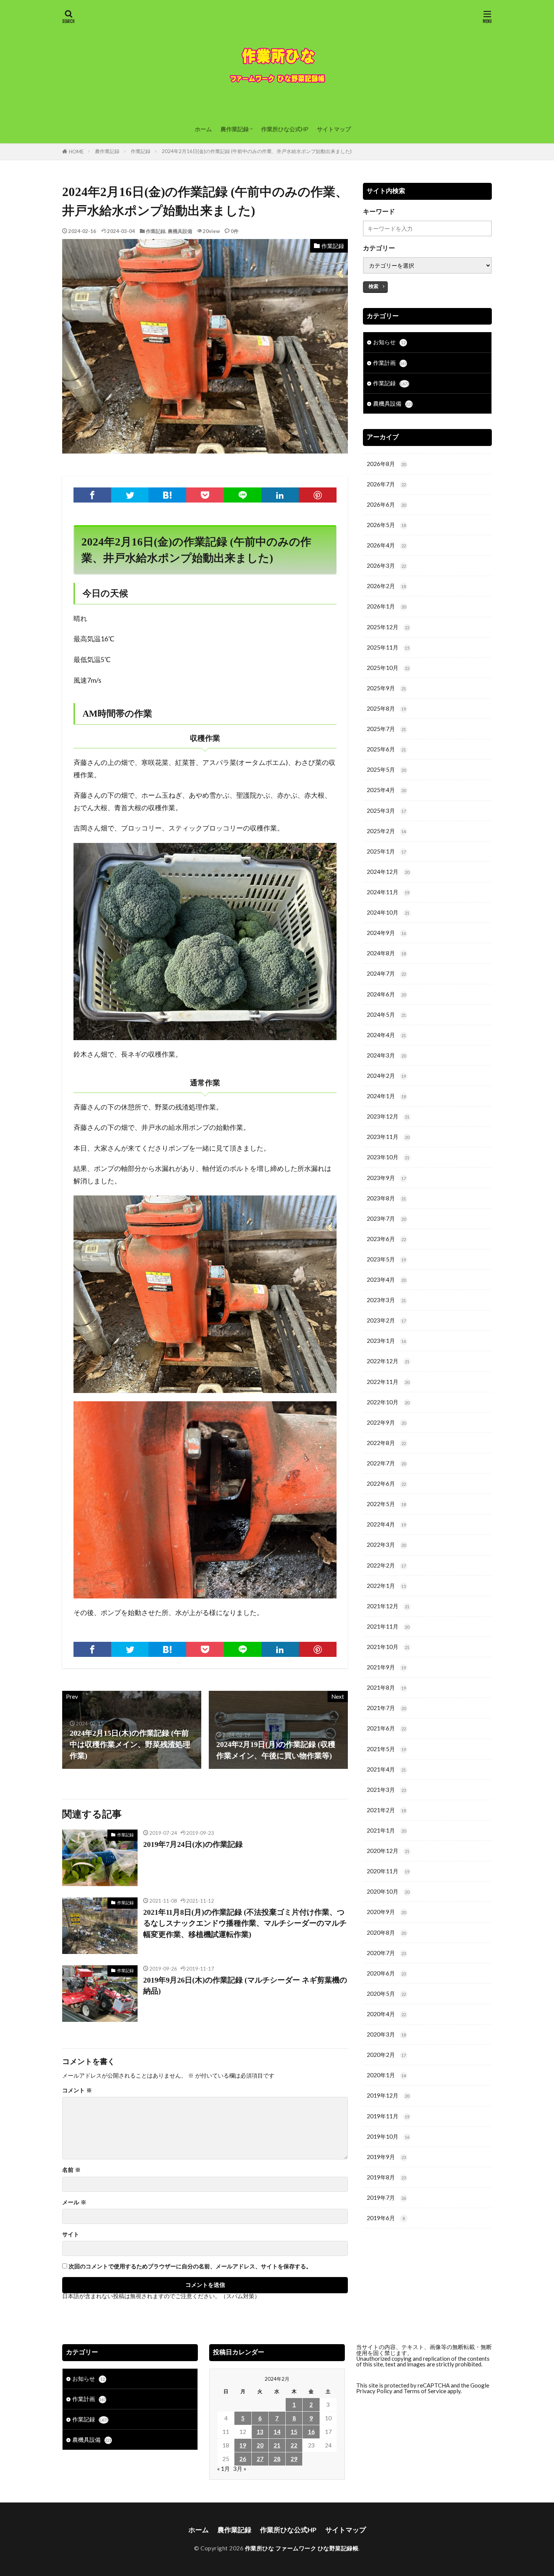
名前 (71, 2170)
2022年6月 (386, 1483)
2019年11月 (388, 2116)
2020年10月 (388, 1891)
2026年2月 (386, 586)
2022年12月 (388, 1361)
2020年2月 (386, 2055)
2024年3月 (386, 1055)
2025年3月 (386, 811)
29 (294, 2459)
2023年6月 (386, 1239)
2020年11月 (388, 1871)
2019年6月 (386, 2218)
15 (294, 2432)
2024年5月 (386, 1014)
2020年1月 (386, 2075)
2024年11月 (388, 892)
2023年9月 (386, 1178)
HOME (76, 152)
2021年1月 (386, 1830)
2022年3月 (386, 1545)
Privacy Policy (374, 2391)
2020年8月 (386, 1932)
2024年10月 (388, 912)
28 (277, 2459)
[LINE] (243, 495)
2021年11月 (388, 1626)
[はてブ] (167, 495)
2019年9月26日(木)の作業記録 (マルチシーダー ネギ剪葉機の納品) (245, 1986)
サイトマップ (334, 129)
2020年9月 (386, 1912)
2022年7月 (386, 1463)
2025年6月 (386, 749)
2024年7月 (386, 973)
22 (294, 2445)
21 (277, 2445)
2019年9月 (386, 2157)
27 (260, 2459)
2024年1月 (386, 1096)
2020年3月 (386, 2034)
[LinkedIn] (280, 495)
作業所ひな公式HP (285, 129)
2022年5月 (386, 1504)
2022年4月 (386, 1524)
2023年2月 (386, 1320)
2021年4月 (386, 1769)
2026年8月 (386, 464)
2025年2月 (386, 831)
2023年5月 (386, 1259)
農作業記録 (235, 129)
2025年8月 (386, 708)
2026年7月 (386, 484)
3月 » (240, 2469)
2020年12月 (388, 1851)
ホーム (203, 129)
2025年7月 (386, 729)
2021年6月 (386, 1728)
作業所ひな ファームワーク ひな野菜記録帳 (302, 2548)
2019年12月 (388, 2095)
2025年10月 (388, 668)
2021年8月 (386, 1687)
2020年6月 (386, 1973)
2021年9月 (386, 1667)
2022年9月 (386, 1422)
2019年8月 (386, 2177)
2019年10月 (388, 2136)
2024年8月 (386, 953)
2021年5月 (386, 1749)
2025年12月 (388, 627)
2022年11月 (388, 1382)
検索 (373, 286)
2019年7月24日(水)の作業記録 (193, 1844)
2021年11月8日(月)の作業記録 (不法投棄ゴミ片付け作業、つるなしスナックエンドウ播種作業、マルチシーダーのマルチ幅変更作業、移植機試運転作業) (245, 1923)
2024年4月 (386, 1035)
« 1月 (223, 2469)
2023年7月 (386, 1218)
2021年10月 (388, 1647)
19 (243, 2445)
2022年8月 (386, 1443)
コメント (77, 2090)
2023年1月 (386, 1341)
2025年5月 (386, 769)
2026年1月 (386, 606)
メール (74, 2202)
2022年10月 (388, 1402)
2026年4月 (386, 545)
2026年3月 (386, 565)
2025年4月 (386, 790)
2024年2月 (386, 1076)
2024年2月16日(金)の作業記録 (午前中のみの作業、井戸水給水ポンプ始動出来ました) (257, 151)
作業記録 (141, 151)
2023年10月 (388, 1157)
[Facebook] (92, 495)
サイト (71, 2234)
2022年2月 (386, 1565)
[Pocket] (205, 495)
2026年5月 (386, 525)
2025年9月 (386, 688)
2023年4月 (386, 1280)
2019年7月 (386, 2197)
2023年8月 (386, 1198)
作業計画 (390, 363)
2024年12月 (388, 872)
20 (260, 2445)
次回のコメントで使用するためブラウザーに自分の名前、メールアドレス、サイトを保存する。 (190, 2266)
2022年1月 (386, 1586)
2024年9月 (386, 933)
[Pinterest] (318, 495)
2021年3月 (386, 1790)
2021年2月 (386, 1810)
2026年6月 (386, 504)
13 (260, 2432)
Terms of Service (425, 2391)
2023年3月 (386, 1300)
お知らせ (389, 342)
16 (311, 2432)
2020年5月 (386, 1994)
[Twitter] (130, 495)
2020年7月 (386, 1953)
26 (243, 2459)
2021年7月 (386, 1708)
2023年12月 (388, 1116)
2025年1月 (386, 851)
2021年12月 (388, 1606)
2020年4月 (386, 2014)
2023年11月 (388, 1137)
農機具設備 (180, 231)
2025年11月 (388, 647)
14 (277, 2432)
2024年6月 (386, 994)
